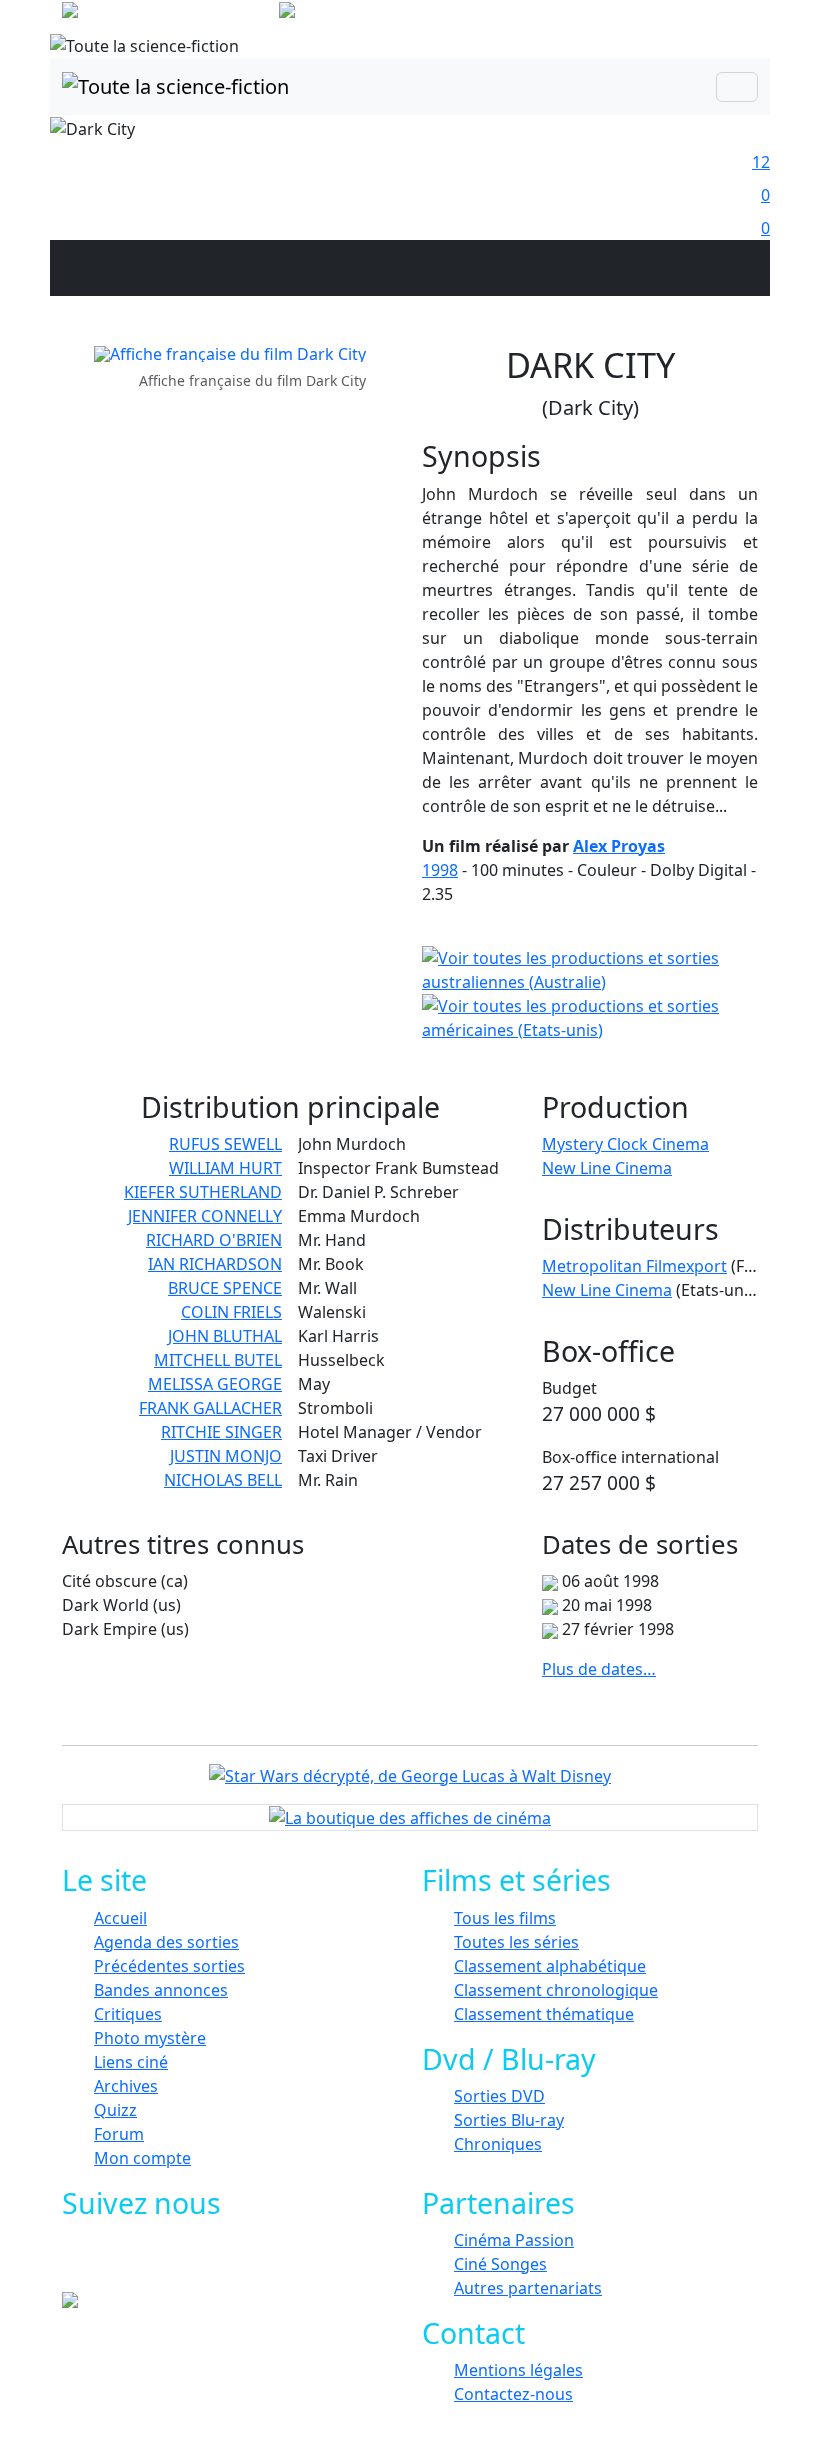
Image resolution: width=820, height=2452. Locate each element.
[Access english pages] (350, 14)
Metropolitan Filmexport (634, 1266)
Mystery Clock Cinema (625, 1144)
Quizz (115, 2110)
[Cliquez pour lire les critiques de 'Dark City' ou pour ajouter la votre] (452, 918)
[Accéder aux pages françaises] (168, 14)
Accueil (120, 1918)
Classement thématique (544, 2014)
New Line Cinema (607, 1168)
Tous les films (505, 1918)
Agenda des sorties (166, 1942)
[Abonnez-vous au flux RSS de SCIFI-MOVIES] (247, 2262)
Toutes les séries (516, 1942)
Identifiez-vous (700, 20)
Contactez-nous (513, 2394)
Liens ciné (131, 2062)
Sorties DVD (499, 2096)
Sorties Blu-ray (509, 2120)
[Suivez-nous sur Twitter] (157, 2262)
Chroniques (498, 2144)
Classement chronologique (556, 1990)
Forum (119, 2134)
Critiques (128, 2014)
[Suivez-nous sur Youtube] (202, 2262)
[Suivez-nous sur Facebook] (112, 2262)
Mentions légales (518, 2370)
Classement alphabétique (550, 1966)
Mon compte (142, 2158)
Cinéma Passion (514, 2240)
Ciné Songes (500, 2264)
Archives (126, 2086)
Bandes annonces (161, 1990)
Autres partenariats (528, 2288)
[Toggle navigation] (737, 87)
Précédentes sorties (169, 1966)
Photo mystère (150, 2038)
